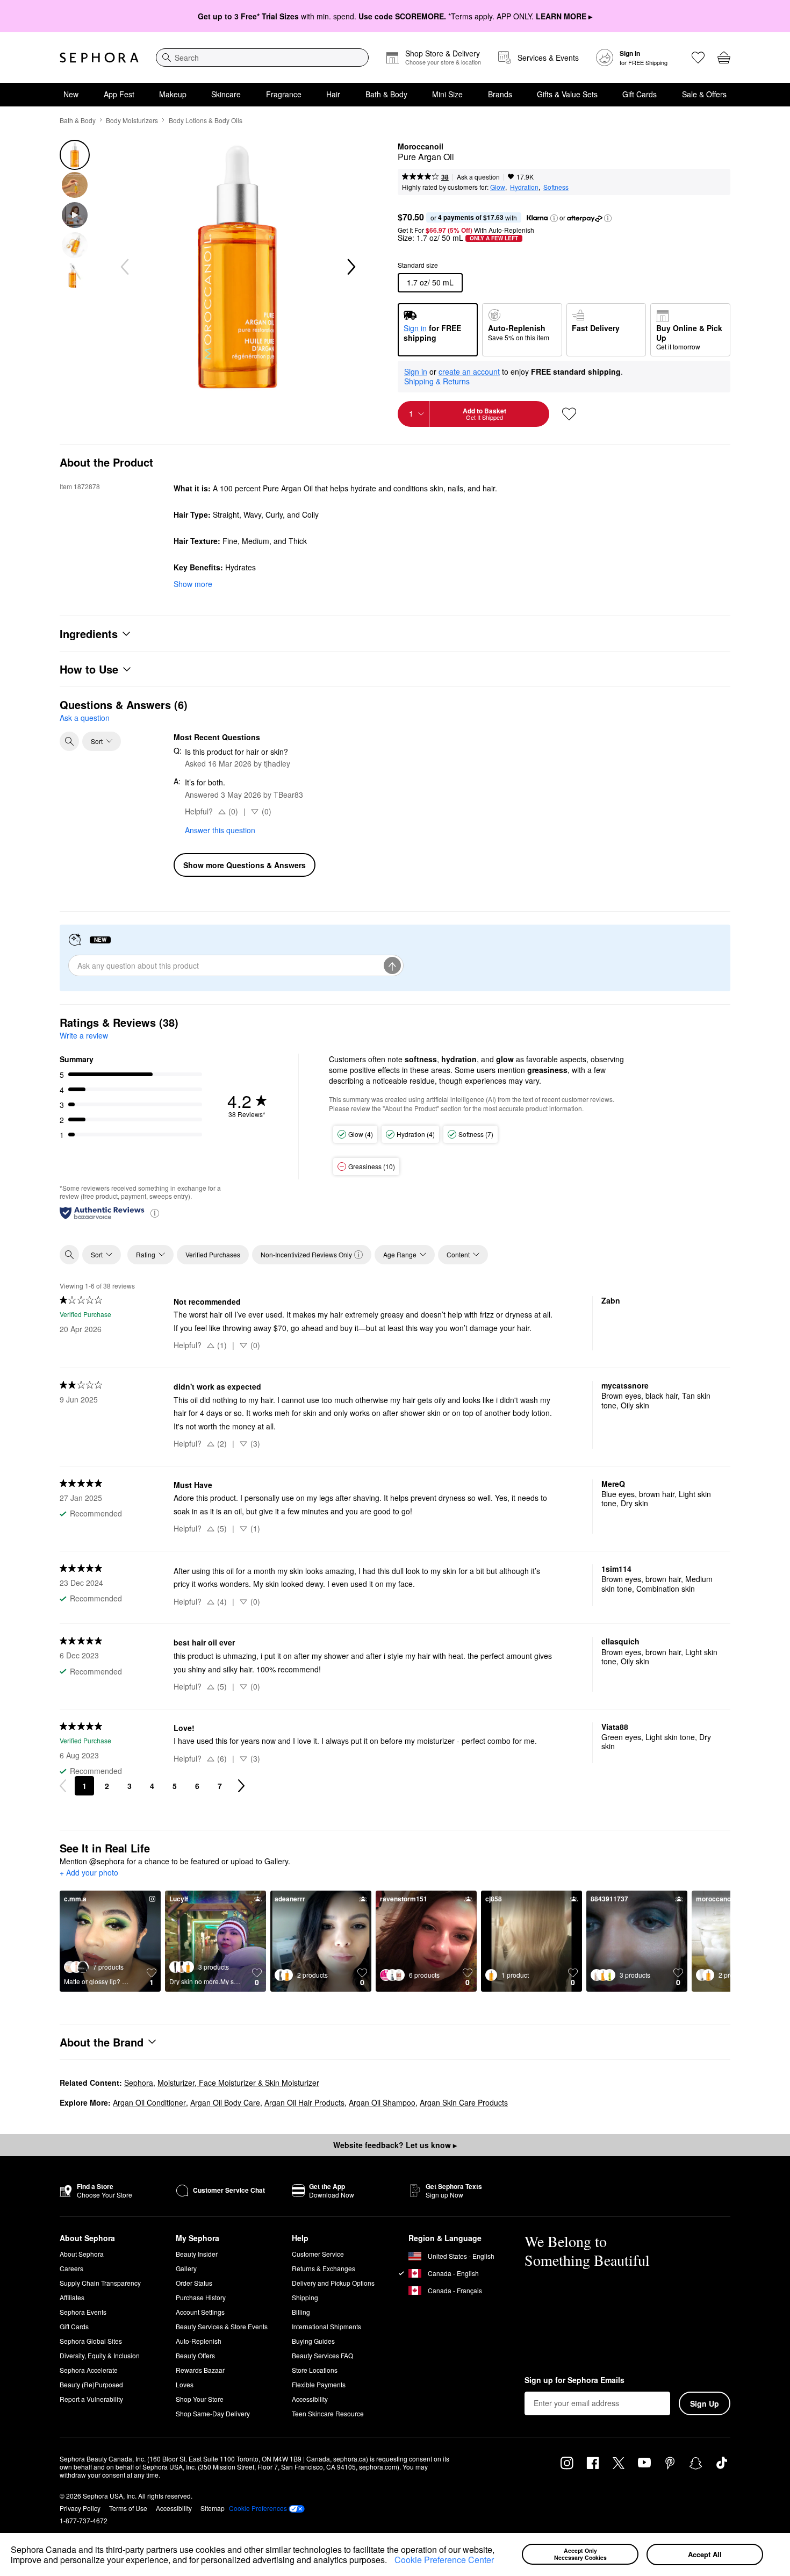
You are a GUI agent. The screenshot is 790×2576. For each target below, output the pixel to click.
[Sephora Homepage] (99, 58)
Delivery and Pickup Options (333, 2283)
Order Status (194, 2283)
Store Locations (315, 2370)
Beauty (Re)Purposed (91, 2384)
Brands (500, 94)
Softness (556, 187)
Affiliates (72, 2297)
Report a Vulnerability (91, 2399)
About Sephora (82, 2254)
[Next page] (241, 1786)
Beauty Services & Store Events (222, 2326)
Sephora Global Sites (91, 2341)
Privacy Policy (80, 2508)
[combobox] (262, 58)
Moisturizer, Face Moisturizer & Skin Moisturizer (238, 2083)
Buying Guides (313, 2341)
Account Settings (200, 2312)
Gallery (186, 2268)
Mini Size (447, 94)
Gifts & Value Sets (567, 94)
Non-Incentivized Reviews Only (306, 1254)
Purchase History (201, 2297)
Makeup (173, 94)
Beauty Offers (195, 2355)
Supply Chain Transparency (100, 2283)
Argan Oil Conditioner (149, 2102)
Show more (193, 584)
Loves (185, 2384)
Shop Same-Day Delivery (213, 2413)
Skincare (226, 94)
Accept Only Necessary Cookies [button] (580, 2554)
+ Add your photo (89, 1873)
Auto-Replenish (199, 2341)
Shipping (305, 2297)
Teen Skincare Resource (328, 2413)
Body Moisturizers (132, 120)
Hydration (524, 187)
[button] (391, 2561)
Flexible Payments (319, 2384)
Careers (71, 2268)
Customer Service (318, 2254)
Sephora (139, 2083)
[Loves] (698, 58)
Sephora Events (83, 2312)
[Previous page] (63, 1786)
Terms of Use (128, 2508)
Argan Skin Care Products (464, 2102)
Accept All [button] (705, 2554)
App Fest (119, 94)
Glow (498, 187)
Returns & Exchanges (324, 2268)
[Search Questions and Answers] (69, 741)
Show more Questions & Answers (245, 865)
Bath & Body (386, 94)
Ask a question (478, 177)
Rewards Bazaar (200, 2370)
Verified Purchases (213, 1254)
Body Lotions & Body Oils (206, 120)
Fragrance (284, 94)
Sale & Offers (704, 94)
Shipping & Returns (437, 381)
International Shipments (326, 2326)
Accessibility (310, 2399)
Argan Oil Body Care (225, 2102)
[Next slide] (350, 267)
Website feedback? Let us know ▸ (395, 2145)
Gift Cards (640, 94)
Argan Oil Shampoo (382, 2102)
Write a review (84, 1035)
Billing (301, 2312)
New (71, 94)
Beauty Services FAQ (322, 2355)
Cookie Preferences (258, 2508)
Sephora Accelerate (89, 2370)
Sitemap (213, 2508)
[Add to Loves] (569, 414)
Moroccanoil (421, 147)
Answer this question (220, 830)
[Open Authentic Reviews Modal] (155, 1212)
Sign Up (705, 2403)
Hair (333, 94)
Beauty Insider (197, 2254)
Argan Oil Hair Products (304, 2102)
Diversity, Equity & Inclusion (100, 2355)
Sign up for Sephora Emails (574, 2380)
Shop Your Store (200, 2399)
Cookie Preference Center (444, 2560)
